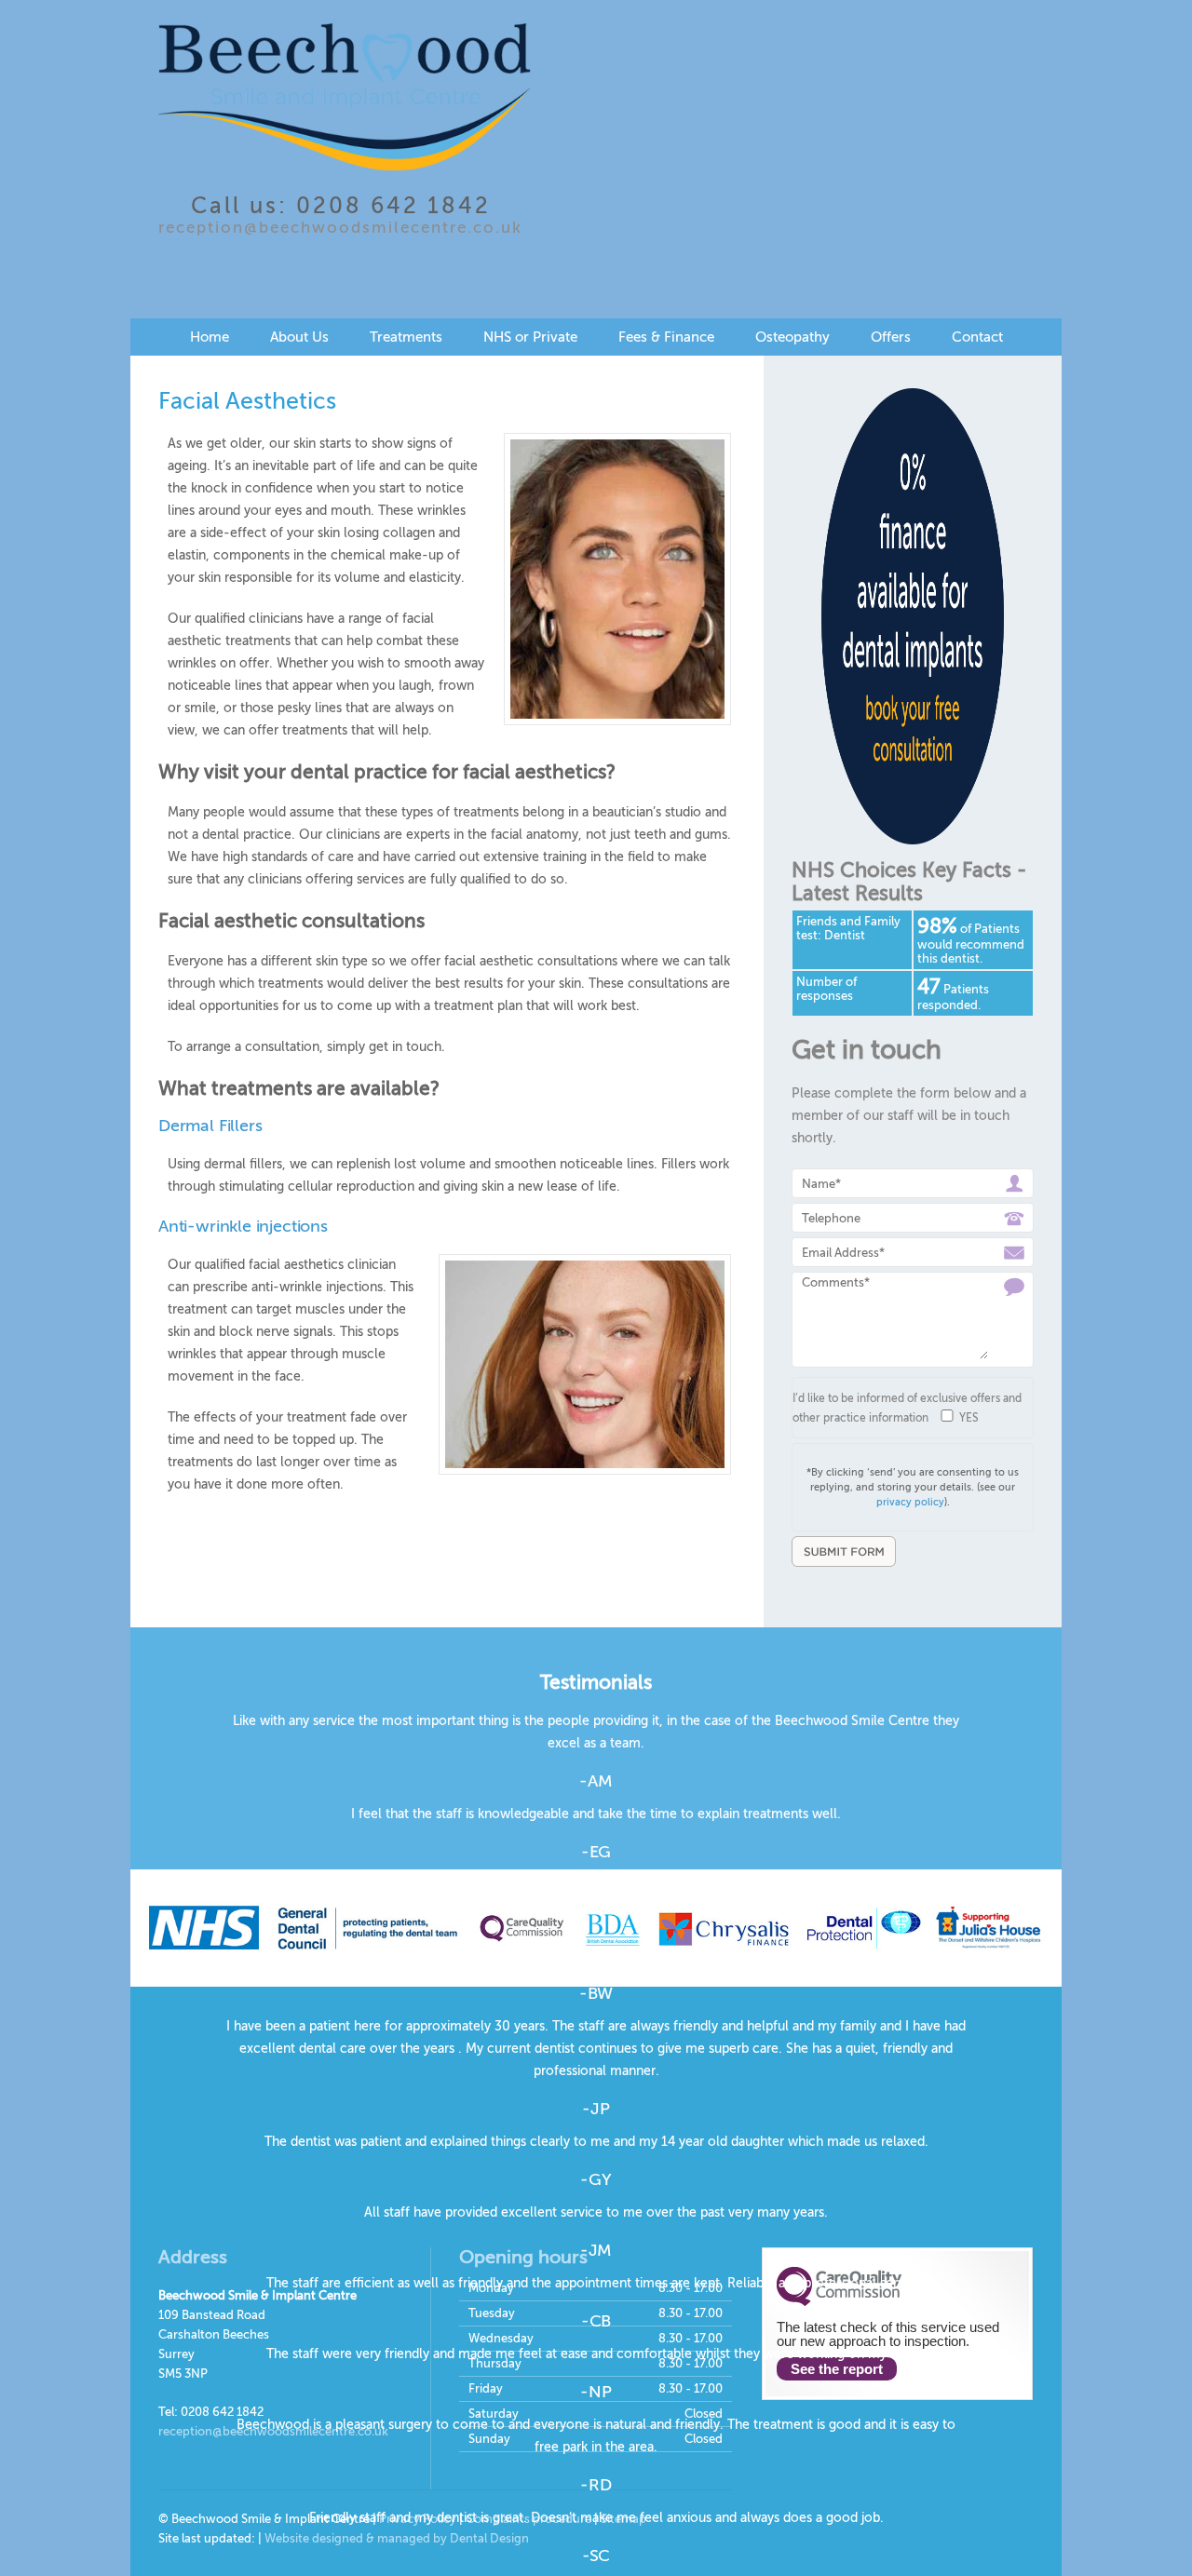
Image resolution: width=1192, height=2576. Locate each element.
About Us (299, 337)
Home (210, 337)
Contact (977, 337)
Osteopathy (792, 337)
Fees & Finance (666, 337)
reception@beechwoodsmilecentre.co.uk (340, 228)
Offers (891, 337)
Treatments (406, 337)
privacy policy (910, 1502)
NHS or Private (530, 337)
